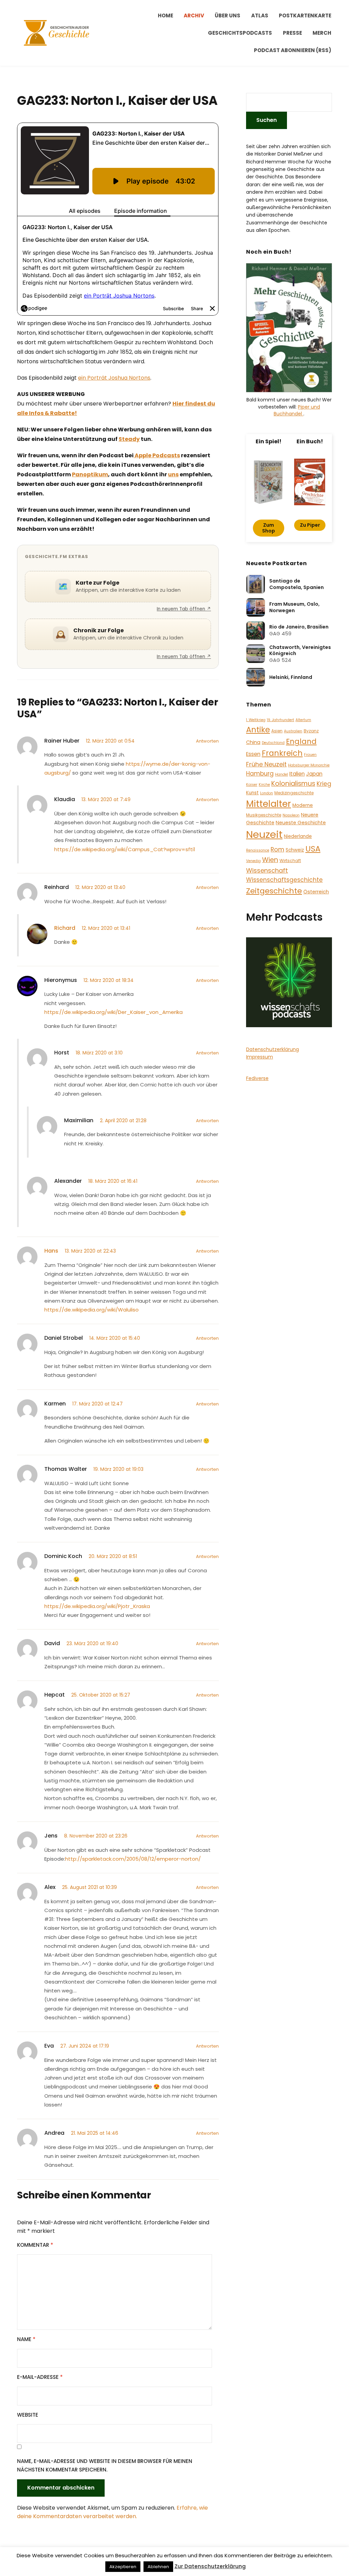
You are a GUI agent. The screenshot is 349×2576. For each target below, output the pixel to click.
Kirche (264, 785)
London (267, 793)
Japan (314, 774)
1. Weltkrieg (256, 720)
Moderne (303, 805)
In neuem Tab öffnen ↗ (184, 609)
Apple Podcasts (157, 455)
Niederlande (298, 836)
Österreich (316, 892)
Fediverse (257, 1078)
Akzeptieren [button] (123, 2567)
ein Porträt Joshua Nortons (114, 378)
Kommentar (35, 2245)
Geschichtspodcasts (240, 33)
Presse (292, 33)
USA (313, 849)
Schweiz (295, 850)
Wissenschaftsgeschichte (284, 880)
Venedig (253, 861)
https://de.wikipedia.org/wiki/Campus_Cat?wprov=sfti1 (125, 849)
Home (165, 15)
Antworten (207, 741)
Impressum (260, 1057)
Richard (65, 928)
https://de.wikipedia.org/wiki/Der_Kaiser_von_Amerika (113, 1012)
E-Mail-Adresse (40, 2377)
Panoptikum (90, 474)
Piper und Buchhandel (297, 410)
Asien (277, 731)
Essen (253, 754)
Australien (293, 731)
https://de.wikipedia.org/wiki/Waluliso (92, 1310)
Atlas (260, 15)
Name (26, 2339)
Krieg (324, 784)
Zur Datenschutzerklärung (210, 2566)
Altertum (303, 720)
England (301, 741)
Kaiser (252, 785)
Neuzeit (264, 834)
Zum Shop (269, 528)
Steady (129, 439)
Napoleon (291, 815)
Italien (297, 774)
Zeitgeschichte (274, 891)
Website (28, 2415)
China (253, 742)
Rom (277, 849)
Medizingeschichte (294, 793)
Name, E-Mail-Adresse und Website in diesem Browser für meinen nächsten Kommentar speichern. (105, 2466)
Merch (322, 33)
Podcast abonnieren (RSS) (293, 50)
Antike (258, 730)
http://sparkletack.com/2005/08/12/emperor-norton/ (133, 1859)
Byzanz (311, 731)
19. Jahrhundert (280, 720)
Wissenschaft (267, 870)
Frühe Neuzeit (266, 764)
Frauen (310, 755)
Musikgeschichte (264, 815)
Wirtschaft (290, 861)
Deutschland (273, 743)
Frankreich (282, 753)
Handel (282, 774)
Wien (270, 860)
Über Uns (227, 15)
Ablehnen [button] (158, 2567)
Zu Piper (310, 525)
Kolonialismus (293, 784)
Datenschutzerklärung (272, 1049)
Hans (51, 1251)
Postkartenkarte (305, 15)
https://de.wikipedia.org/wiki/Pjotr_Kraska (97, 1606)
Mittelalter (269, 804)
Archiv (194, 15)
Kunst (252, 793)
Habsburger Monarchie (309, 765)
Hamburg (260, 774)
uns (173, 474)
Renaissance (258, 850)
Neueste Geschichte (301, 823)
